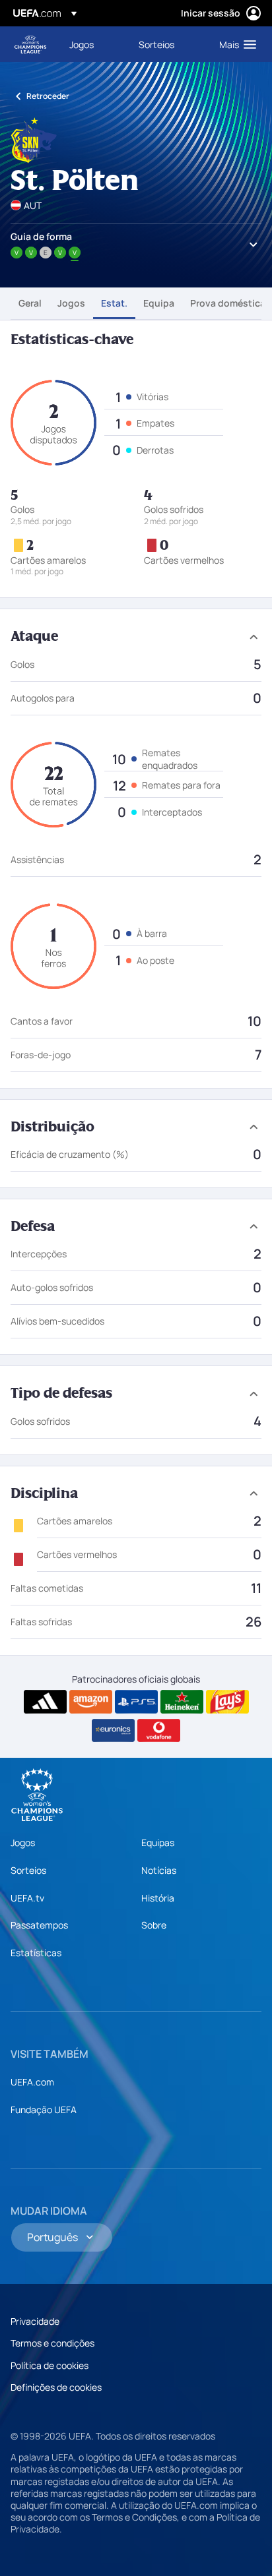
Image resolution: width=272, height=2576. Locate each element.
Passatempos (39, 1925)
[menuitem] (93, 44)
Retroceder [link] (48, 96)
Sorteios (28, 1870)
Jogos (71, 303)
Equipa (159, 303)
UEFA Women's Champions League (30, 45)
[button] (235, 44)
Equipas (158, 1842)
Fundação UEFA (44, 2110)
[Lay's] (227, 1702)
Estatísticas (36, 1953)
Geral (30, 303)
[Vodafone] (159, 1731)
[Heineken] (182, 1702)
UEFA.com (32, 2082)
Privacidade (35, 2321)
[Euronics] (113, 1731)
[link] (82, 44)
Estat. (114, 303)
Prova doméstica (228, 303)
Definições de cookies (56, 2387)
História (158, 1898)
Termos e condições (52, 2343)
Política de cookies (50, 2365)
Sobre (154, 1925)
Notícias (159, 1870)
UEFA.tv (27, 1898)
